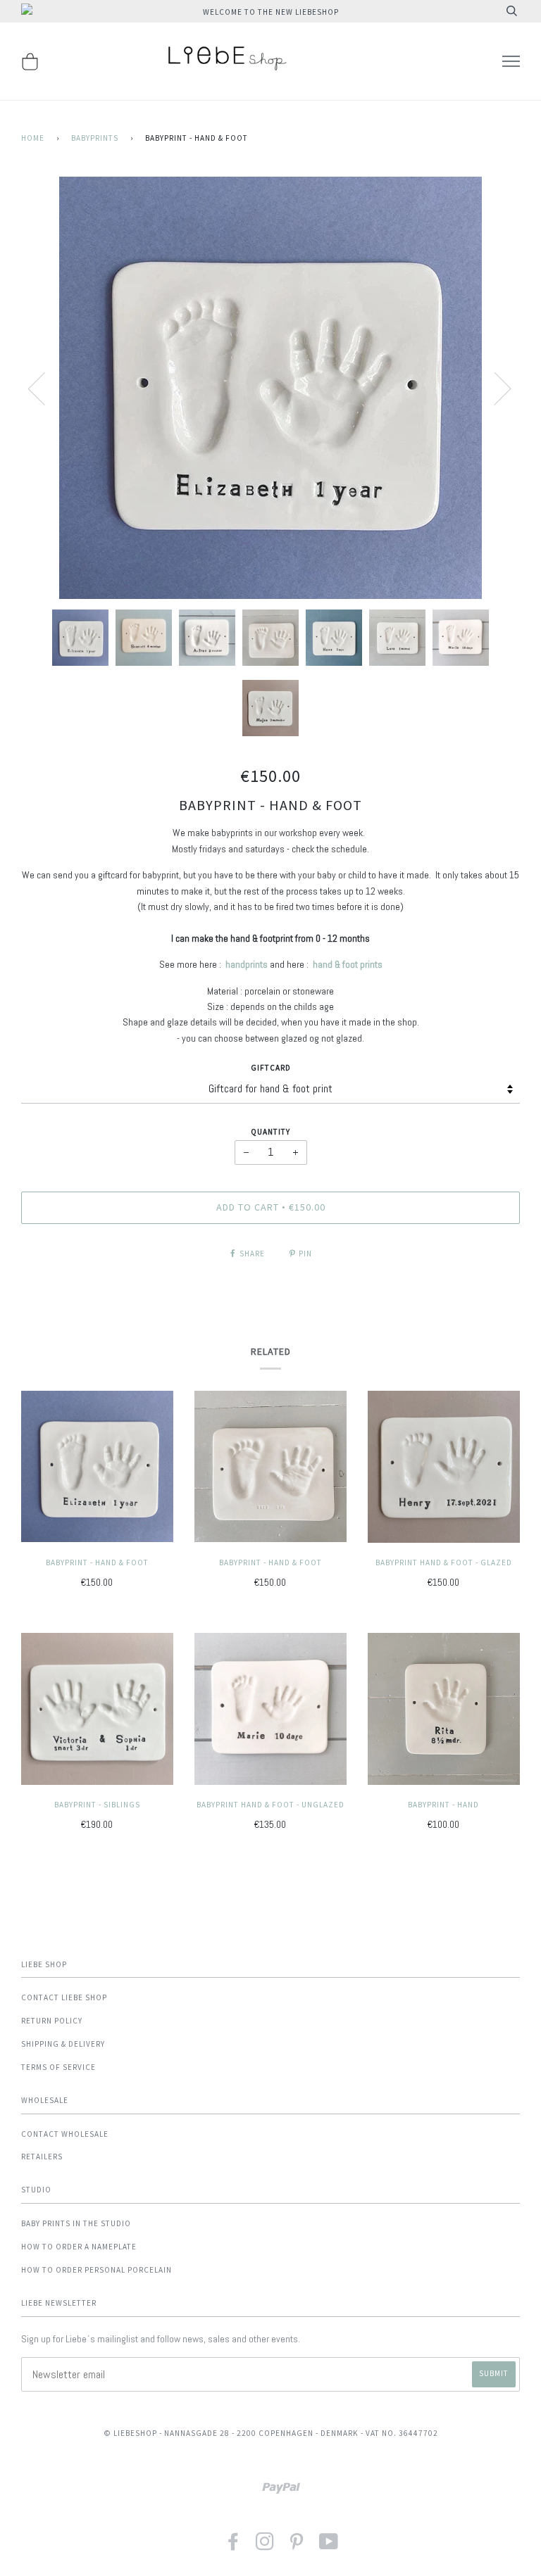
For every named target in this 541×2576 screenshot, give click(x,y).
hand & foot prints (348, 964)
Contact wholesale (65, 2134)
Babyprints (95, 138)
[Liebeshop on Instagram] (265, 2546)
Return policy (52, 2021)
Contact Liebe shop (64, 1997)
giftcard (271, 1068)
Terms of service (58, 2067)
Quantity (270, 1132)
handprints (247, 964)
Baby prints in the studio (76, 2223)
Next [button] (494, 388)
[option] (270, 388)
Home (33, 138)
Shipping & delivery (63, 2044)
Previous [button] (45, 388)
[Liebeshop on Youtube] (329, 2546)
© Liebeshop (130, 2433)
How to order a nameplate (79, 2247)
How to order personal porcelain (97, 2270)
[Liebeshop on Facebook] (234, 2546)
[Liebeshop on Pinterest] (297, 2546)
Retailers (42, 2157)
